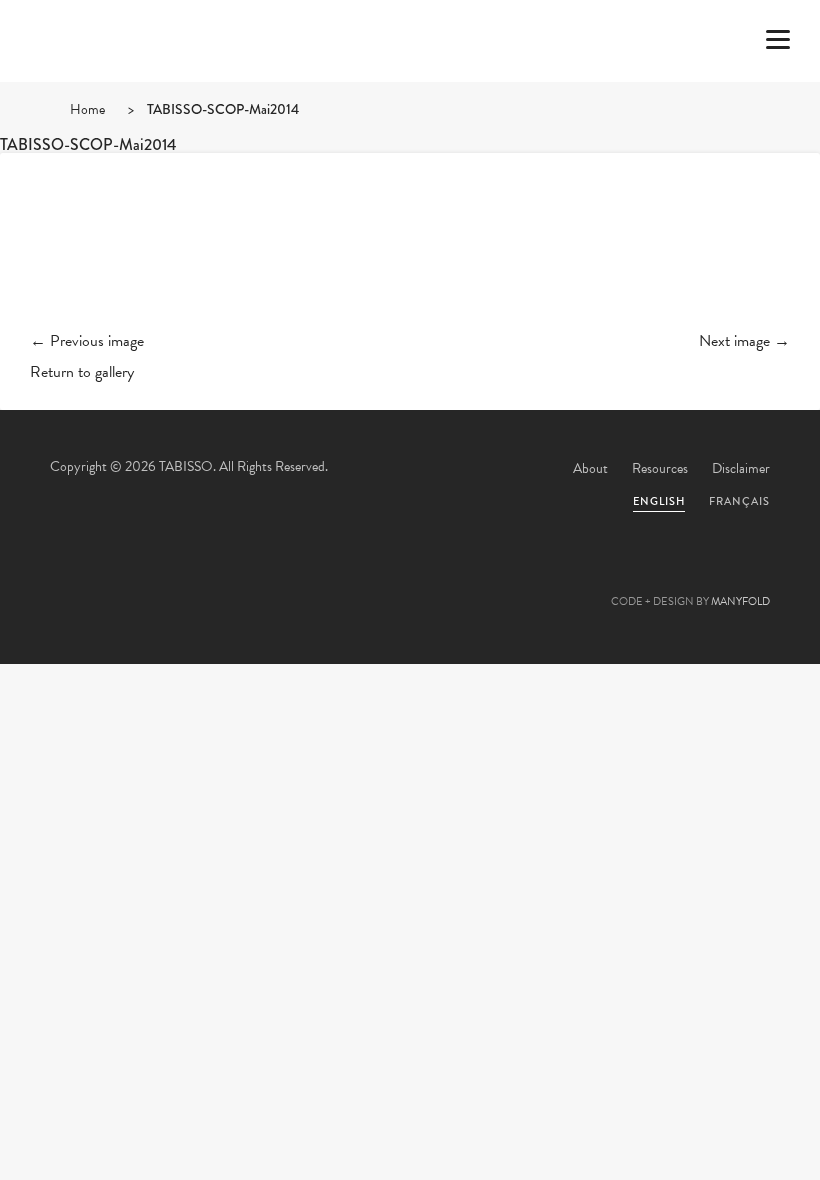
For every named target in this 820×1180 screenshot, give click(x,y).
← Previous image (87, 341)
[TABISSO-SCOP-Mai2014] (410, 258)
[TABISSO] (135, 95)
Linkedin (464, 580)
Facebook (356, 580)
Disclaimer (741, 468)
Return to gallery (82, 372)
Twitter (302, 580)
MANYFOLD (740, 601)
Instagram (518, 580)
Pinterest (410, 580)
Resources (660, 468)
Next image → (744, 341)
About (590, 468)
